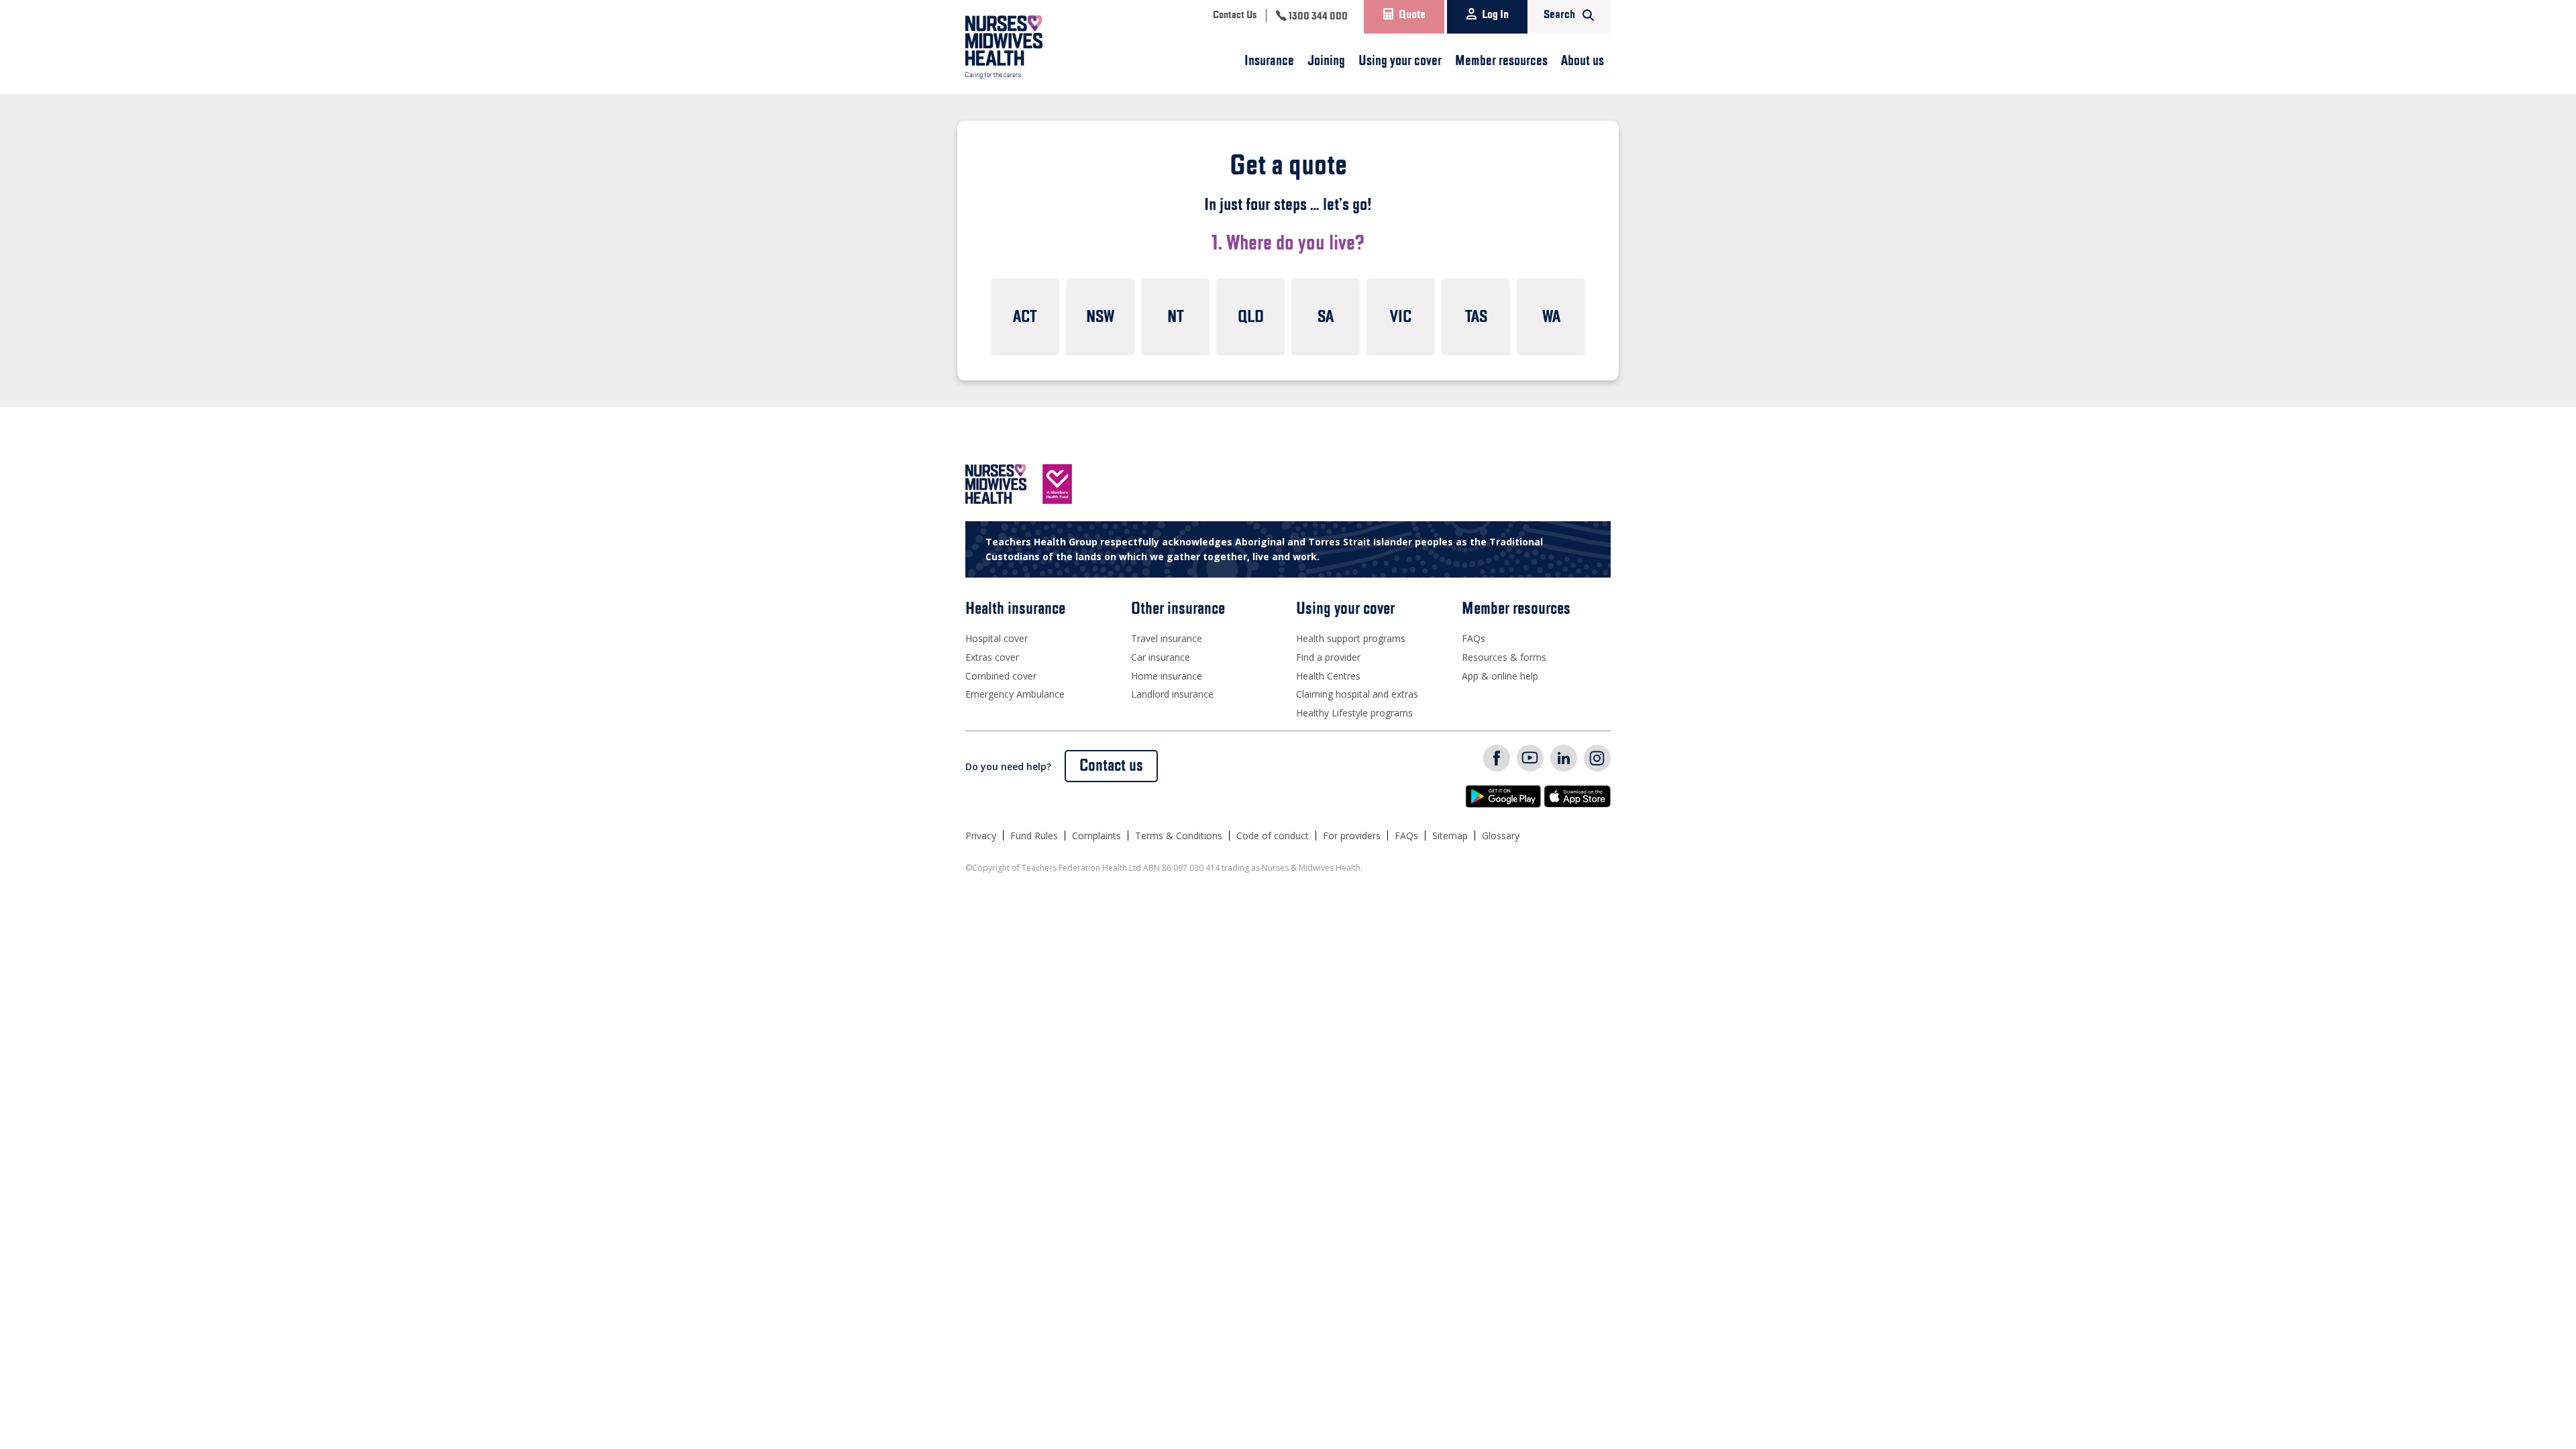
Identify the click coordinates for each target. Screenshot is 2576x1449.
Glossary (1501, 836)
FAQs (1473, 638)
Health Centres (1328, 676)
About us (1582, 61)
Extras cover (992, 657)
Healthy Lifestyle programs (1354, 713)
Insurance (1269, 61)
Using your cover (1400, 61)
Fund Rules (1034, 836)
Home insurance (1167, 676)
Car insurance (1161, 657)
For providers (1352, 836)
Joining (1326, 61)
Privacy (981, 836)
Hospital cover (997, 638)
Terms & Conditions (1179, 836)
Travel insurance (1167, 638)
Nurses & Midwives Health (1023, 47)
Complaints (1096, 836)
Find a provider (1328, 657)
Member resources (1501, 61)
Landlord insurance (1172, 694)
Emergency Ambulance (1015, 694)
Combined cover (1001, 676)
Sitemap (1450, 836)
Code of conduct (1273, 836)
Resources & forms (1504, 657)
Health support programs (1351, 638)
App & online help (1500, 676)
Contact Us (1235, 15)
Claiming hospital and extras (1357, 694)
